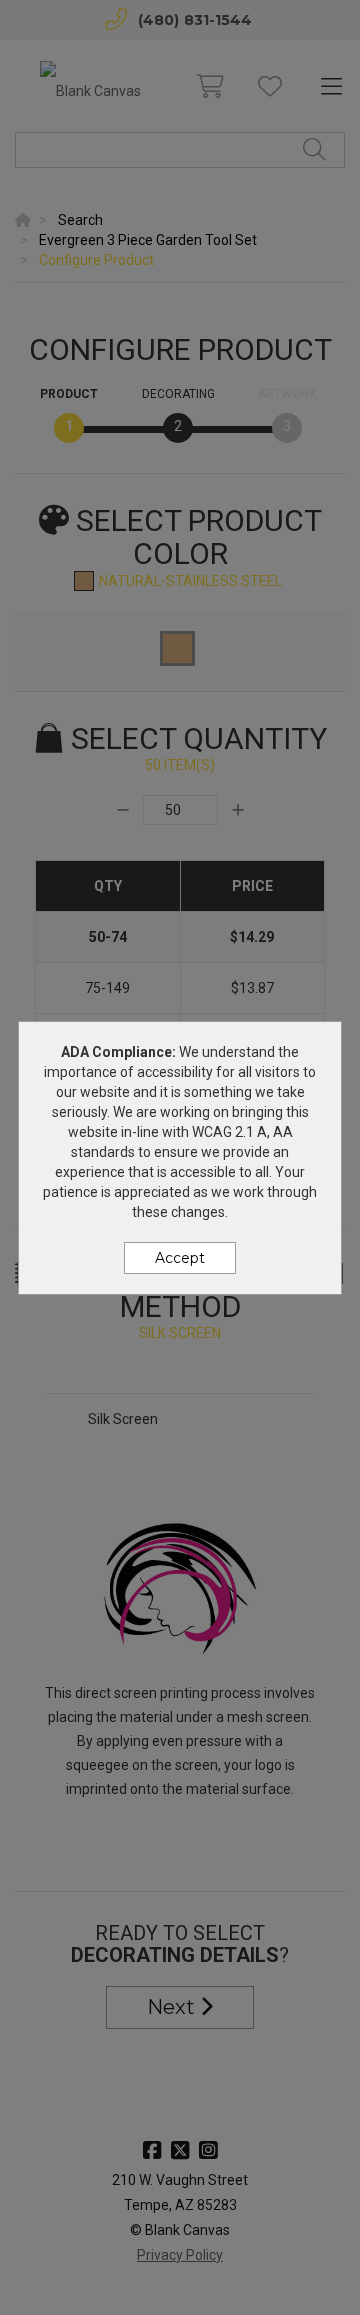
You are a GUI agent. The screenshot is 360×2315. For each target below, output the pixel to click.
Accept (180, 1258)
